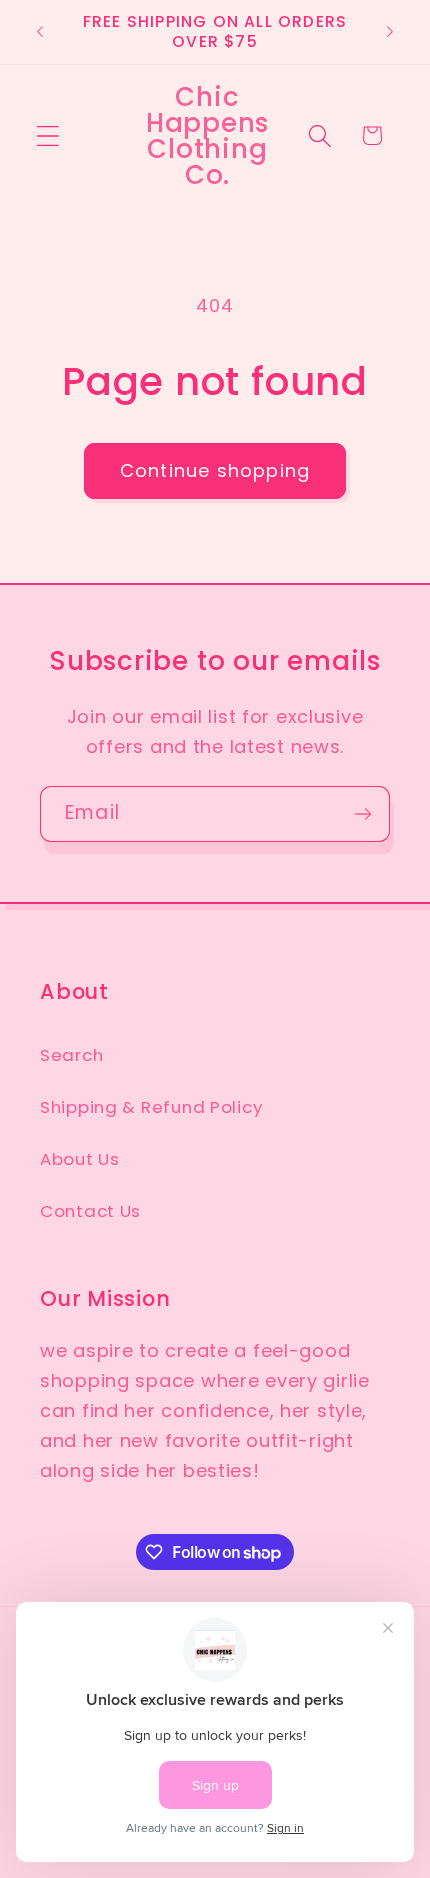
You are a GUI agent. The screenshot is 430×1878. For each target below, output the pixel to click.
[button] (48, 135)
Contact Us (90, 1211)
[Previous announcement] (40, 32)
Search (71, 1055)
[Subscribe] (362, 814)
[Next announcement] (390, 32)
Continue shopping (215, 470)
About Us (80, 1159)
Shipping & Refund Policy (151, 1107)
